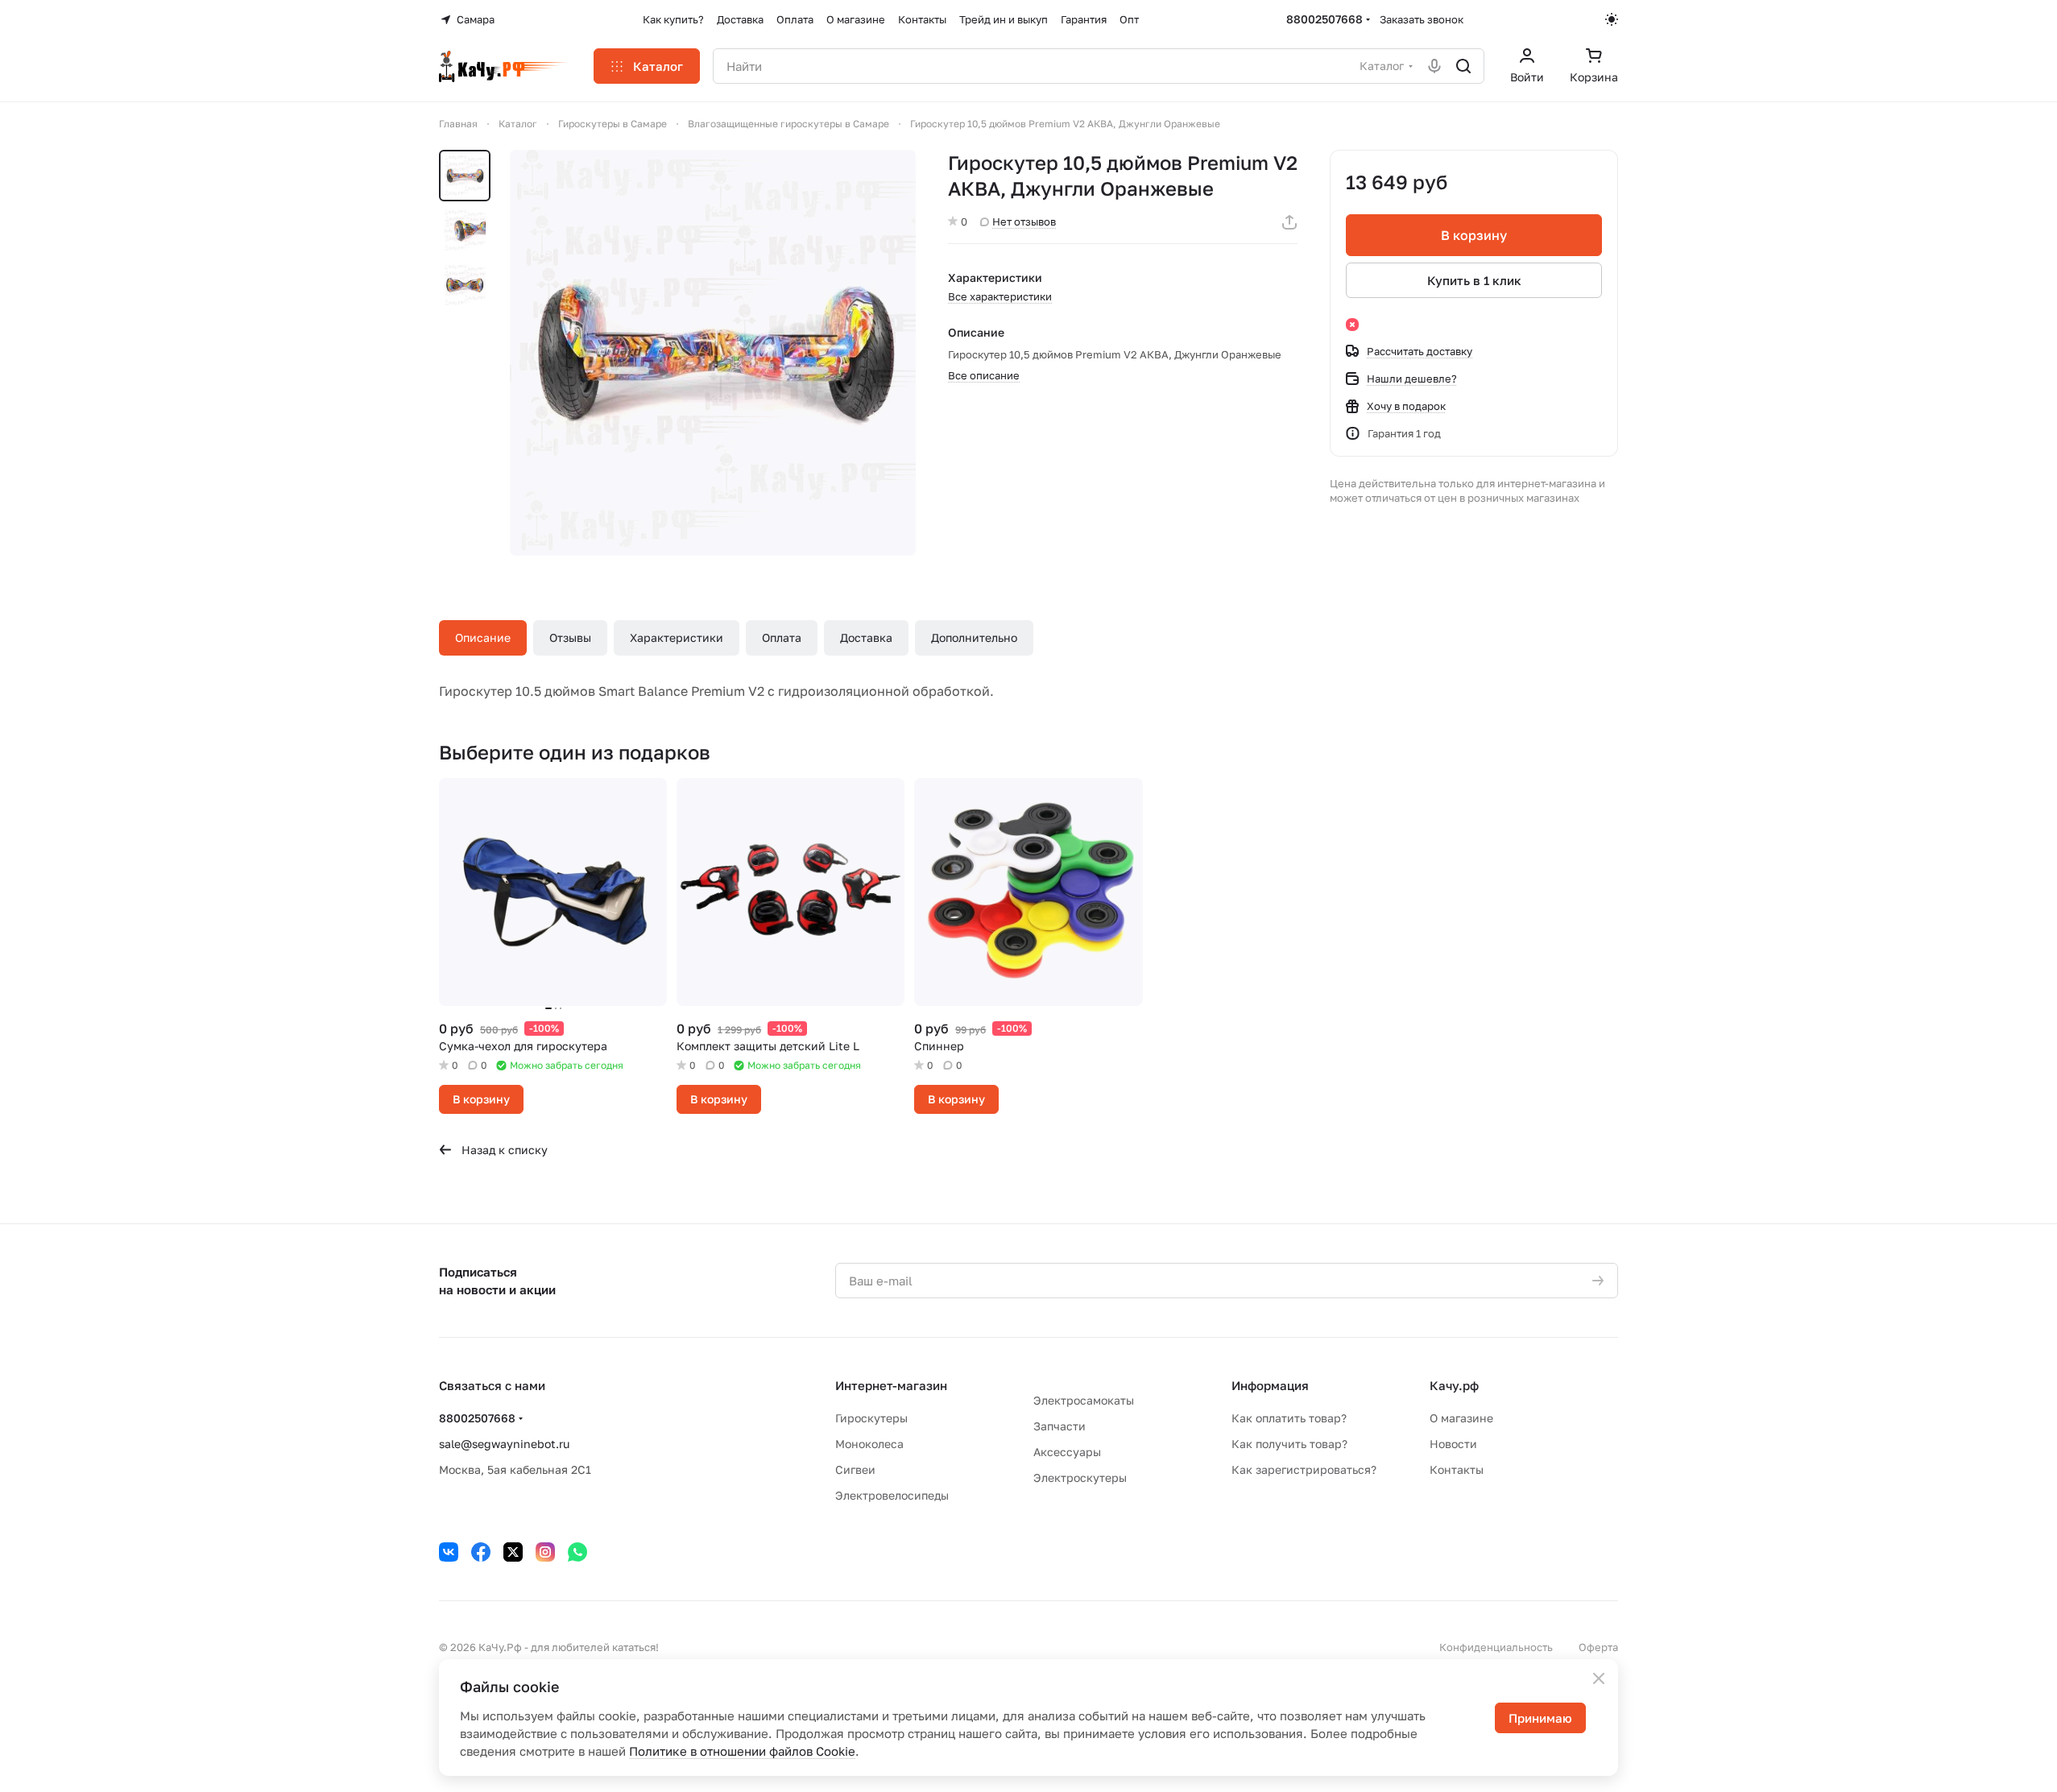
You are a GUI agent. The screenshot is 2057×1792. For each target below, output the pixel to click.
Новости (1453, 1444)
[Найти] (1463, 66)
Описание (483, 637)
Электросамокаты (1084, 1400)
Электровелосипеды (892, 1495)
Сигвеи (855, 1469)
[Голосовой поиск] (1434, 66)
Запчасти (1060, 1426)
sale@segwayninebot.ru (504, 1444)
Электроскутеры (1080, 1477)
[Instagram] (545, 1552)
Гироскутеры (871, 1418)
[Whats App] (577, 1552)
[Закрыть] (1599, 1678)
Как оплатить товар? (1289, 1418)
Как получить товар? (1289, 1444)
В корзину (1474, 235)
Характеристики (677, 637)
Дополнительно (974, 637)
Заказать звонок (1422, 19)
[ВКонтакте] (449, 1552)
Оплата (782, 637)
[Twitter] (513, 1552)
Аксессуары (1067, 1452)
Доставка (866, 637)
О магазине (1461, 1418)
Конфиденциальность (1496, 1647)
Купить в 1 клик (1474, 280)
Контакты (1457, 1469)
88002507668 (1324, 19)
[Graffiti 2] (713, 353)
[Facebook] (481, 1552)
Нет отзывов (1024, 221)
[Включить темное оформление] (1612, 19)
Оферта (1598, 1647)
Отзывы (570, 637)
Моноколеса (869, 1444)
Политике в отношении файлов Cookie (742, 1751)
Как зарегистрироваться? (1304, 1469)
